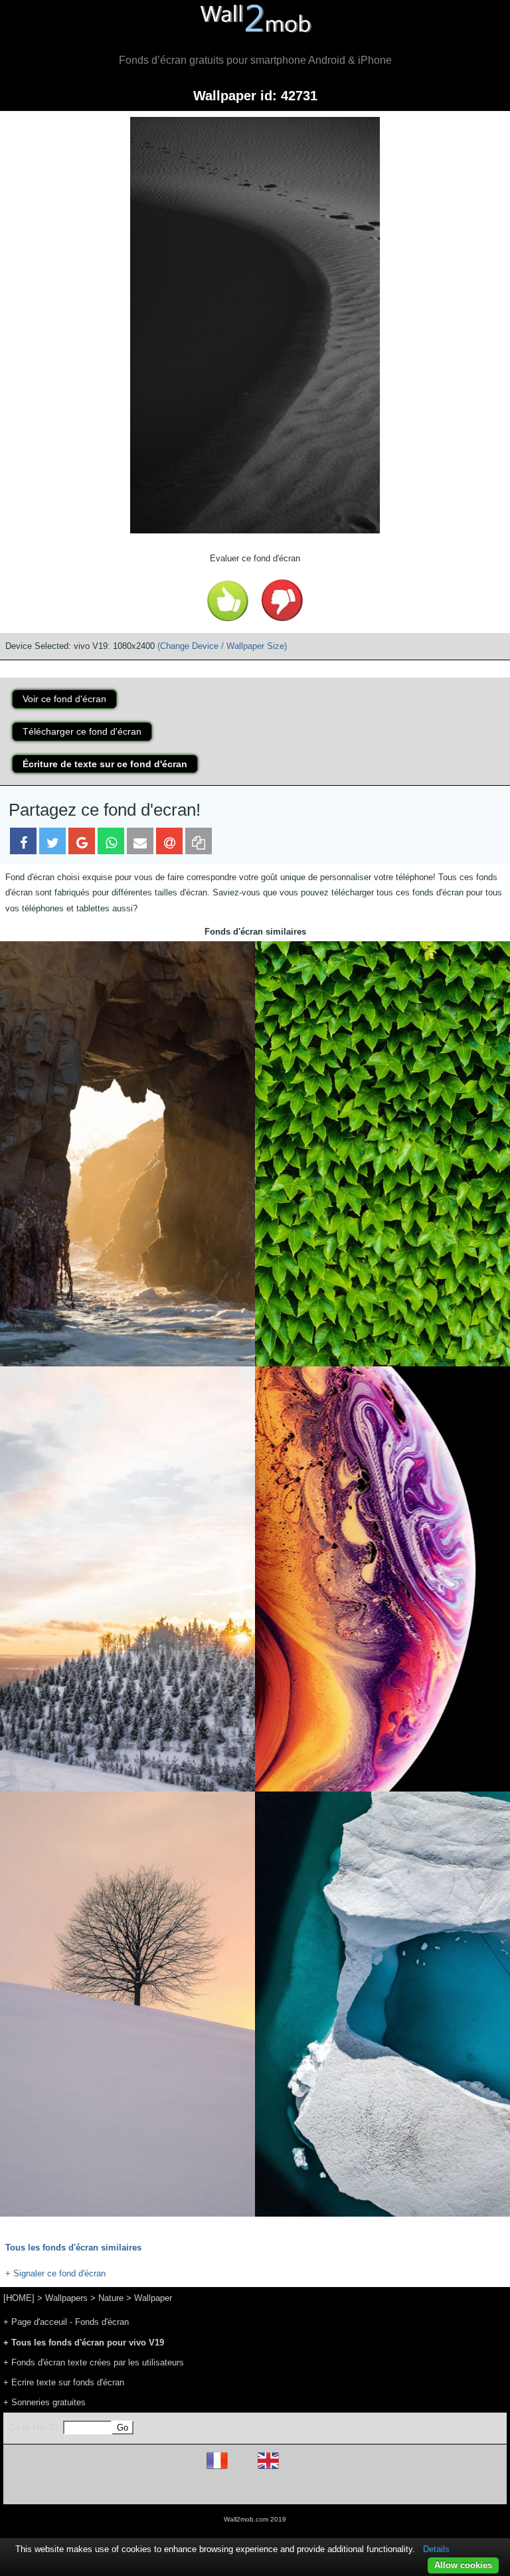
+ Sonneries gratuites (44, 2402)
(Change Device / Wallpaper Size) (222, 646)
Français (242, 2469)
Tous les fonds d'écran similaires (73, 2248)
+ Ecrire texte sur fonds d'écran (64, 2382)
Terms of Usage (177, 2489)
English (291, 2469)
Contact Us (340, 2489)
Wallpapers (66, 2298)
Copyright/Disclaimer (238, 2489)
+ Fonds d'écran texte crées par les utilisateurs (94, 2362)
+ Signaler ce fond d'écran (55, 2273)
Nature (111, 2298)
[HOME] (19, 2298)
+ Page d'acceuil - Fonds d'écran (66, 2322)
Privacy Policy (296, 2489)
